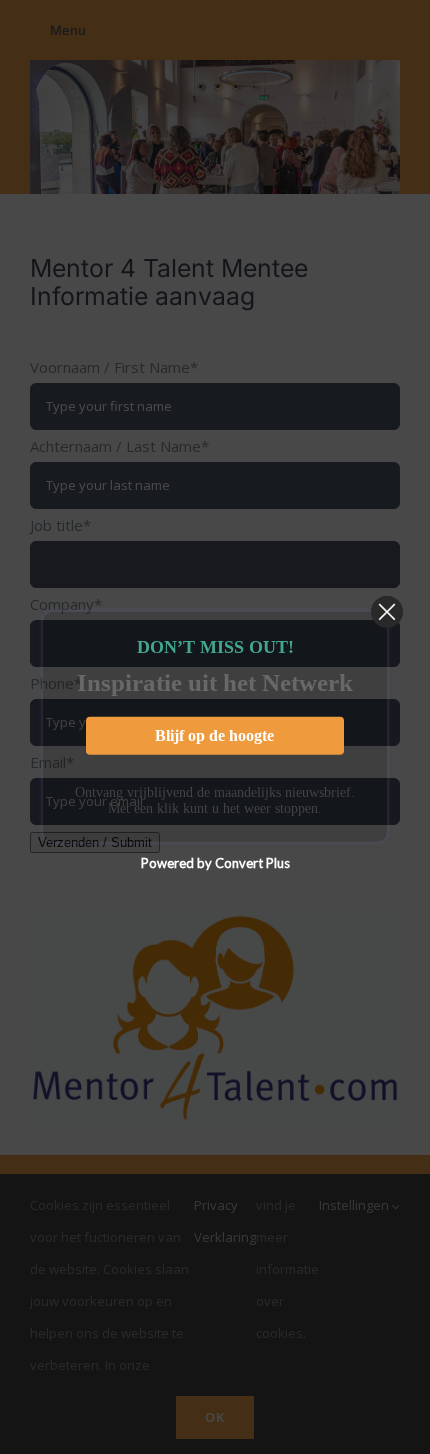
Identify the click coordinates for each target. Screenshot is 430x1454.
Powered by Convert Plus (215, 863)
